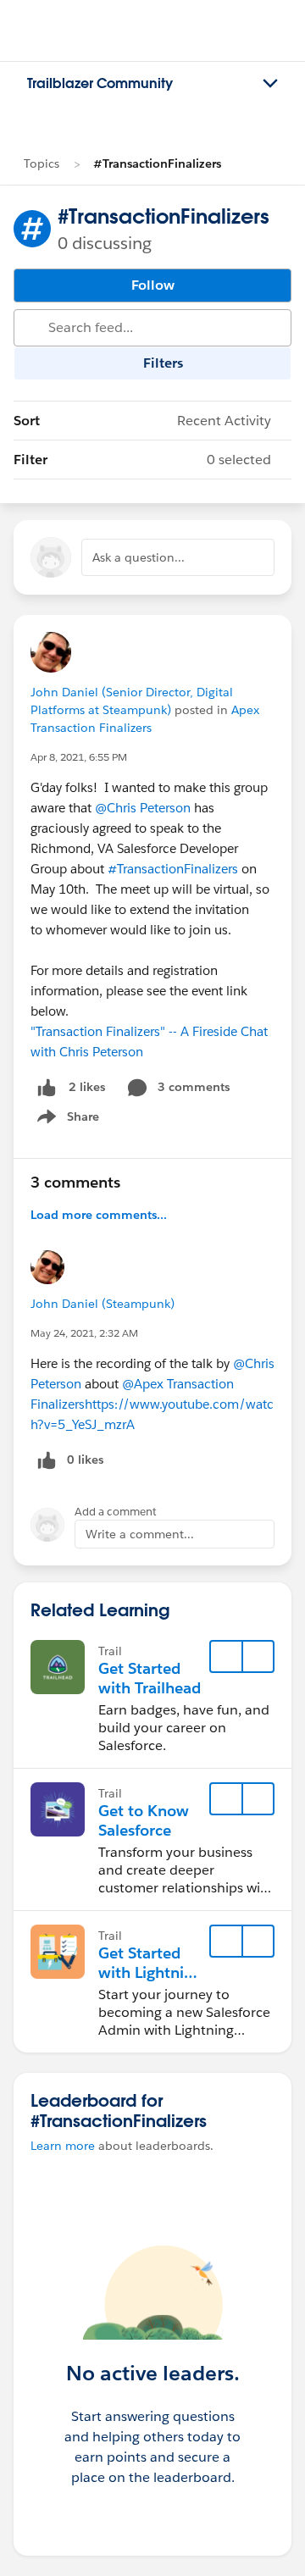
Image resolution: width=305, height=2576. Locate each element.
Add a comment (116, 1512)
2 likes (87, 1087)
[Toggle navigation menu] (270, 84)
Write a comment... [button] (140, 1534)
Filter (142, 460)
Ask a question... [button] (139, 557)
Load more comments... (99, 1215)
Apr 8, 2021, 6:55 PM (79, 757)
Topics (42, 163)
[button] (258, 1657)
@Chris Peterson (143, 808)
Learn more (63, 2146)
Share (66, 1120)
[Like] (47, 1087)
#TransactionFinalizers (157, 163)
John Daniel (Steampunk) (103, 1304)
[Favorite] (226, 1657)
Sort (142, 421)
